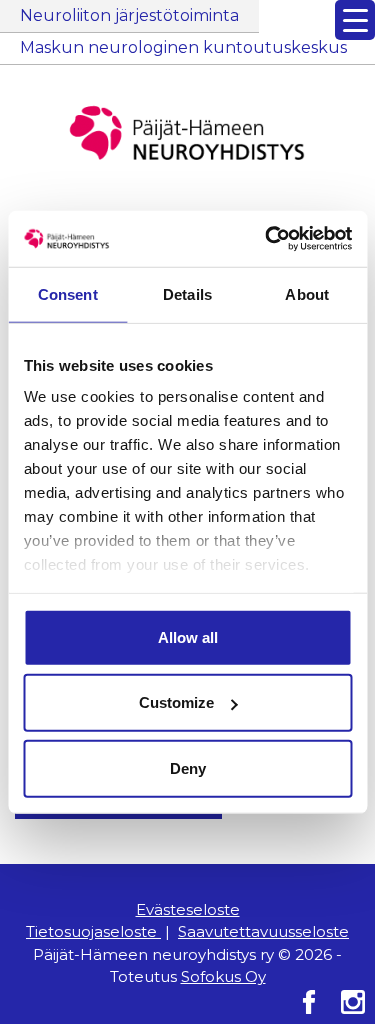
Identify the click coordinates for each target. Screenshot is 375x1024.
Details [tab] (187, 293)
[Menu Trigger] (355, 20)
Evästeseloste (188, 909)
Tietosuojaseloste (93, 931)
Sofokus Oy (223, 976)
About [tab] (307, 293)
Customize (176, 702)
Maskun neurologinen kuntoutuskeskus (183, 47)
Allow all (188, 636)
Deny (188, 767)
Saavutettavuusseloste (263, 931)
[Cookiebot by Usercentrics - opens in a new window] (267, 239)
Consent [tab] (68, 293)
